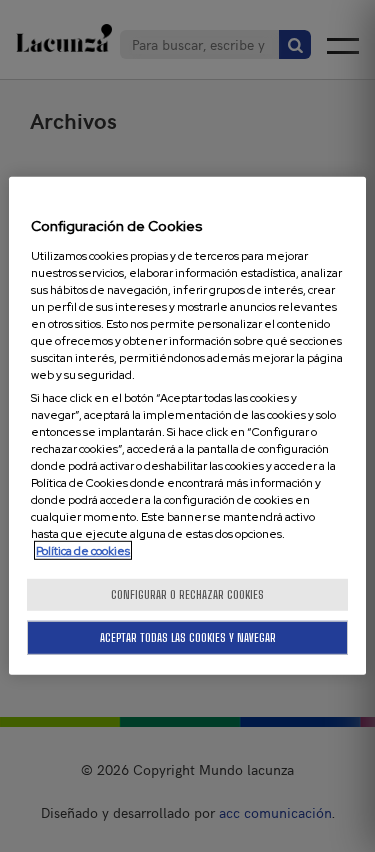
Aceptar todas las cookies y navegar (188, 637)
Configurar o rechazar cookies (187, 594)
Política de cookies (83, 550)
